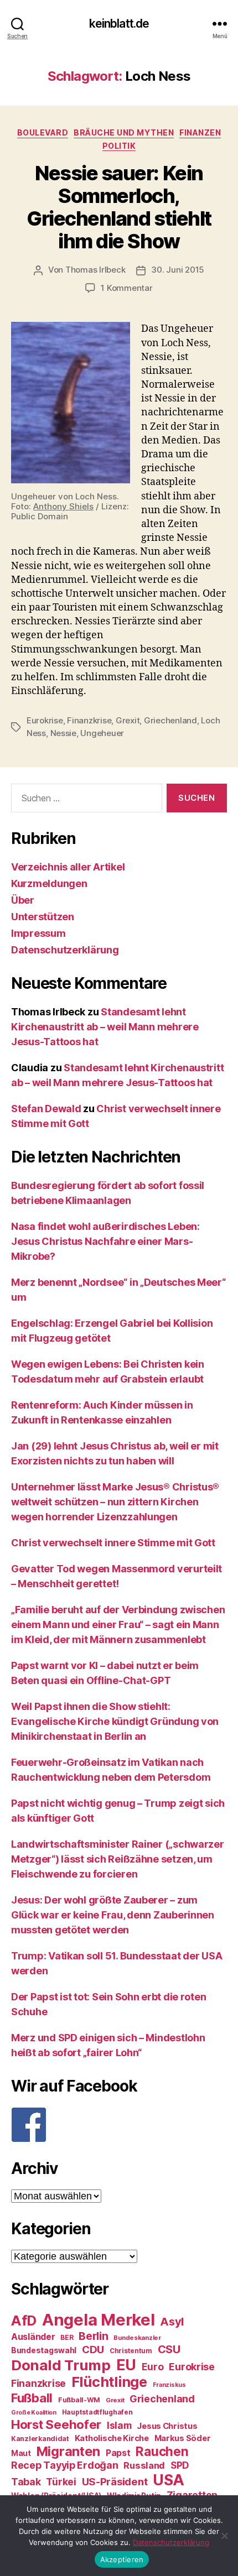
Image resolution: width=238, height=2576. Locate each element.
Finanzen (200, 132)
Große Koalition (34, 2413)
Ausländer (33, 2337)
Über (23, 900)
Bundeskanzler (137, 2338)
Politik (119, 146)
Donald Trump (61, 2365)
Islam (119, 2425)
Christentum (131, 2351)
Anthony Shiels (63, 506)
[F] (119, 2125)
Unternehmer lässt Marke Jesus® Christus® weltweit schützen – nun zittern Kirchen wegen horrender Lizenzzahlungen (115, 1502)
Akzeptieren (122, 2559)
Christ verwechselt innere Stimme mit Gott (113, 1543)
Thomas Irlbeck (95, 270)
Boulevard (43, 132)
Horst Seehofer (56, 2424)
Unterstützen (43, 917)
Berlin (93, 2336)
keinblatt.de (119, 24)
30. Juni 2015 (178, 270)
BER (67, 2337)
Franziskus (169, 2385)
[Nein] (224, 2536)
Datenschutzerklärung (65, 950)
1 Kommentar (126, 288)
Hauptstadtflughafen (97, 2412)
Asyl (172, 2322)
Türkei (61, 2482)
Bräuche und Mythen (124, 132)
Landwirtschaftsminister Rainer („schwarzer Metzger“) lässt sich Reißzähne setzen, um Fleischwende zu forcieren (118, 1859)
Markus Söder (183, 2438)
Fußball (32, 2398)
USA (169, 2480)
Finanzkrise (89, 720)
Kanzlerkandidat (40, 2439)
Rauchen (162, 2451)
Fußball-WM (79, 2400)
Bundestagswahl (44, 2350)
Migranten (69, 2451)
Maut (21, 2453)
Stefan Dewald (46, 1109)
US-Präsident (115, 2481)
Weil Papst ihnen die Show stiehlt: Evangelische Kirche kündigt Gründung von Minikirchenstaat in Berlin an (115, 1721)
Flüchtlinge (109, 2382)
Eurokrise (45, 720)
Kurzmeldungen (49, 883)
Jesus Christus (167, 2426)
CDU (93, 2350)
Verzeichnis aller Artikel (68, 867)
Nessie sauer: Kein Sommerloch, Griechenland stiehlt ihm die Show (119, 207)
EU (126, 2365)
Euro (153, 2367)
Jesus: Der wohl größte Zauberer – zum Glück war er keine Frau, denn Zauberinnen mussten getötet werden (113, 1915)
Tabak (26, 2482)
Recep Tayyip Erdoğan (65, 2465)
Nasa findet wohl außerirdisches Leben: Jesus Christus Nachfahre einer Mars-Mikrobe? (105, 1241)
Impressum (38, 933)
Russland (144, 2465)
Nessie (63, 733)
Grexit (128, 720)
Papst (118, 2453)
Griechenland (170, 720)
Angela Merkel (99, 2320)
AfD (24, 2321)
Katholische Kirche (112, 2438)
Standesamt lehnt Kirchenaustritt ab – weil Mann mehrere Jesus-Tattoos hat (105, 1027)
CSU (169, 2349)
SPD (180, 2465)
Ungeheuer (102, 733)
